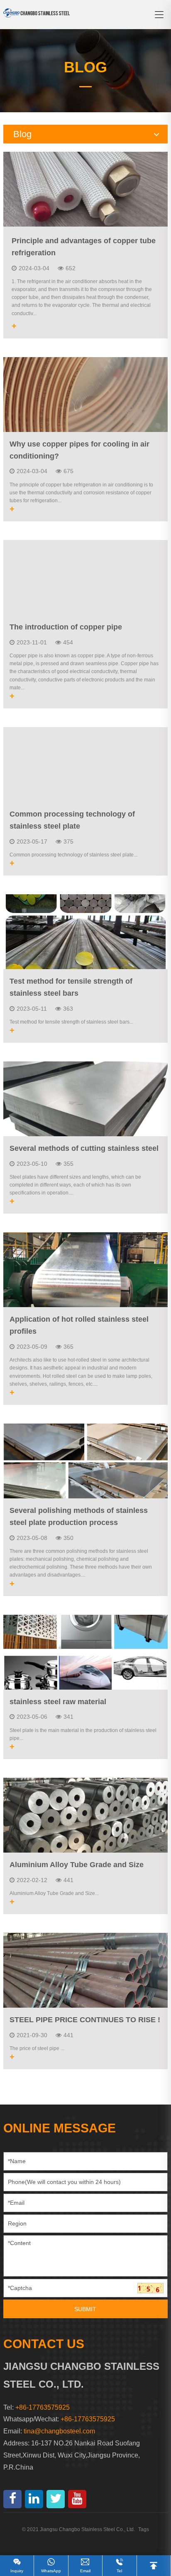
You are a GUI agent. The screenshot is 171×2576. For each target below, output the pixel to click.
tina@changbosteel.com (59, 2431)
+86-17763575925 (88, 2419)
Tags (144, 2529)
